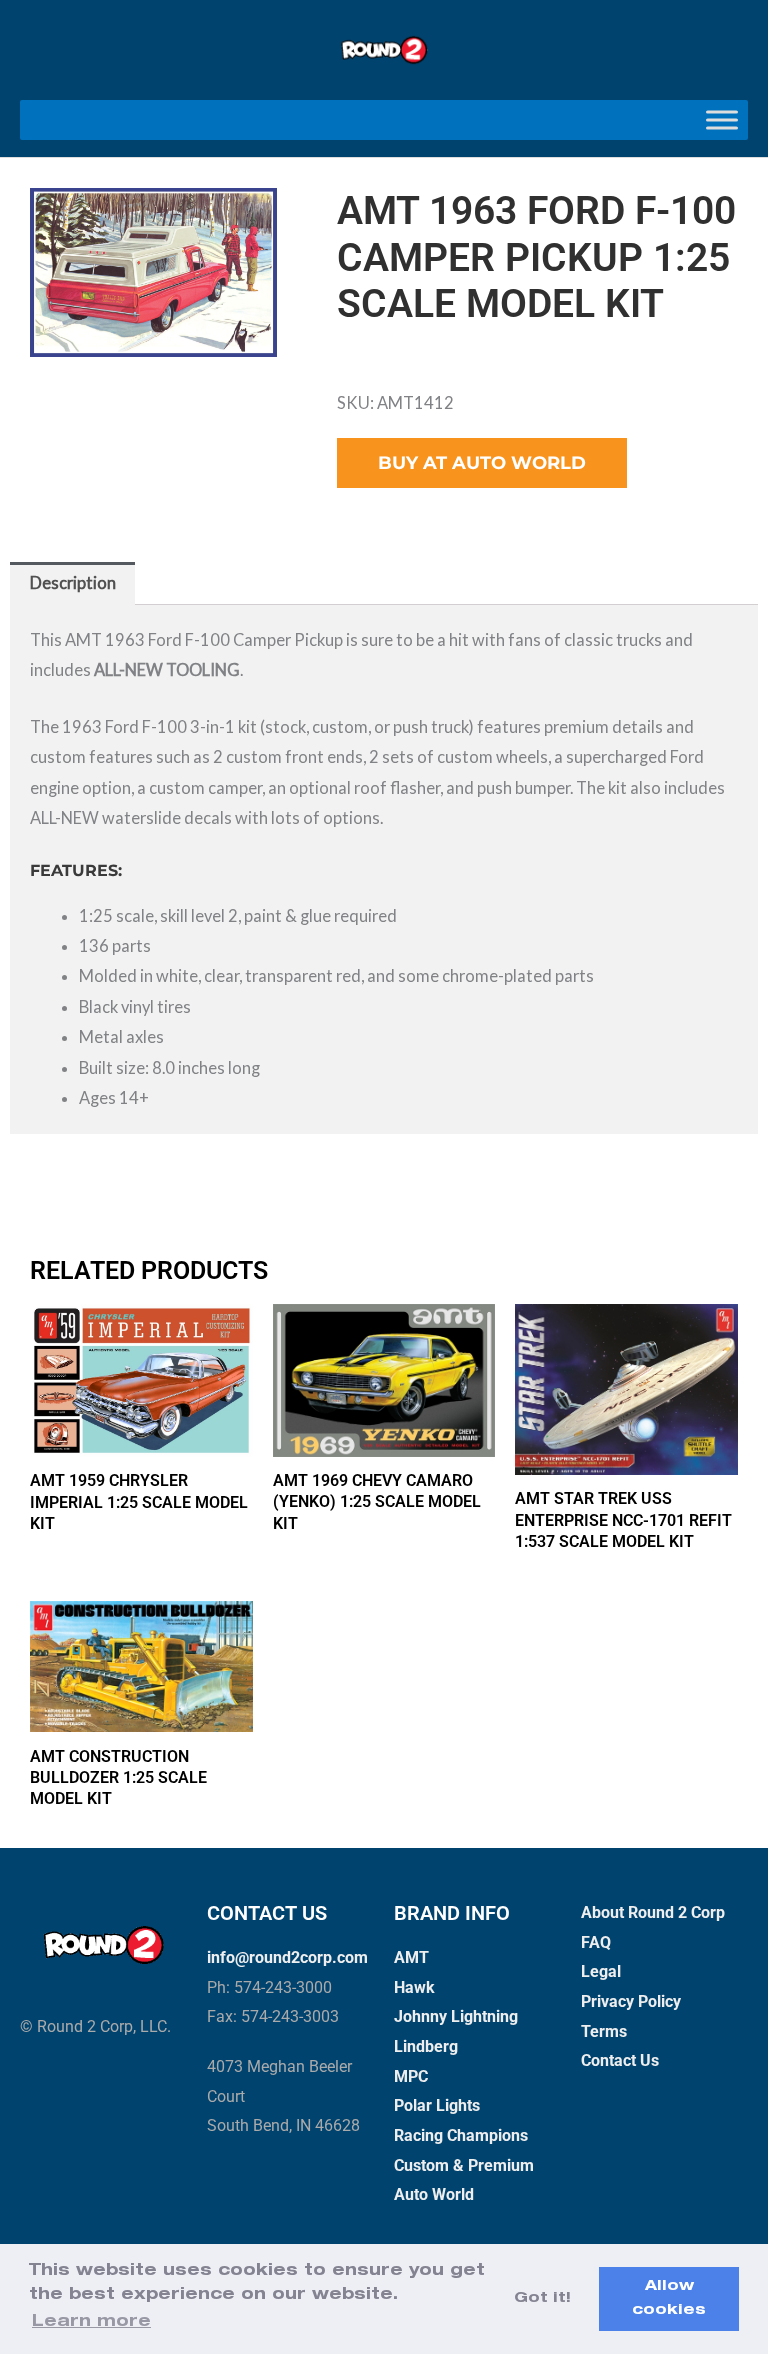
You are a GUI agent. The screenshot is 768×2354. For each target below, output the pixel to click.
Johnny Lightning (456, 2016)
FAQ (596, 1942)
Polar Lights (437, 2105)
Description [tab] (73, 582)
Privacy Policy (631, 2001)
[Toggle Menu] (722, 120)
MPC (411, 2076)
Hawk (414, 1987)
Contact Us (620, 2060)
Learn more (91, 2323)
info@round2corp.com (287, 1957)
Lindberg (426, 2046)
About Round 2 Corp (653, 1912)
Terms (604, 2031)
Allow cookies (669, 2299)
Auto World (434, 2194)
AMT (411, 1957)
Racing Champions (461, 2135)
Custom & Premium (464, 2165)
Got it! (542, 2299)
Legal (601, 1971)
